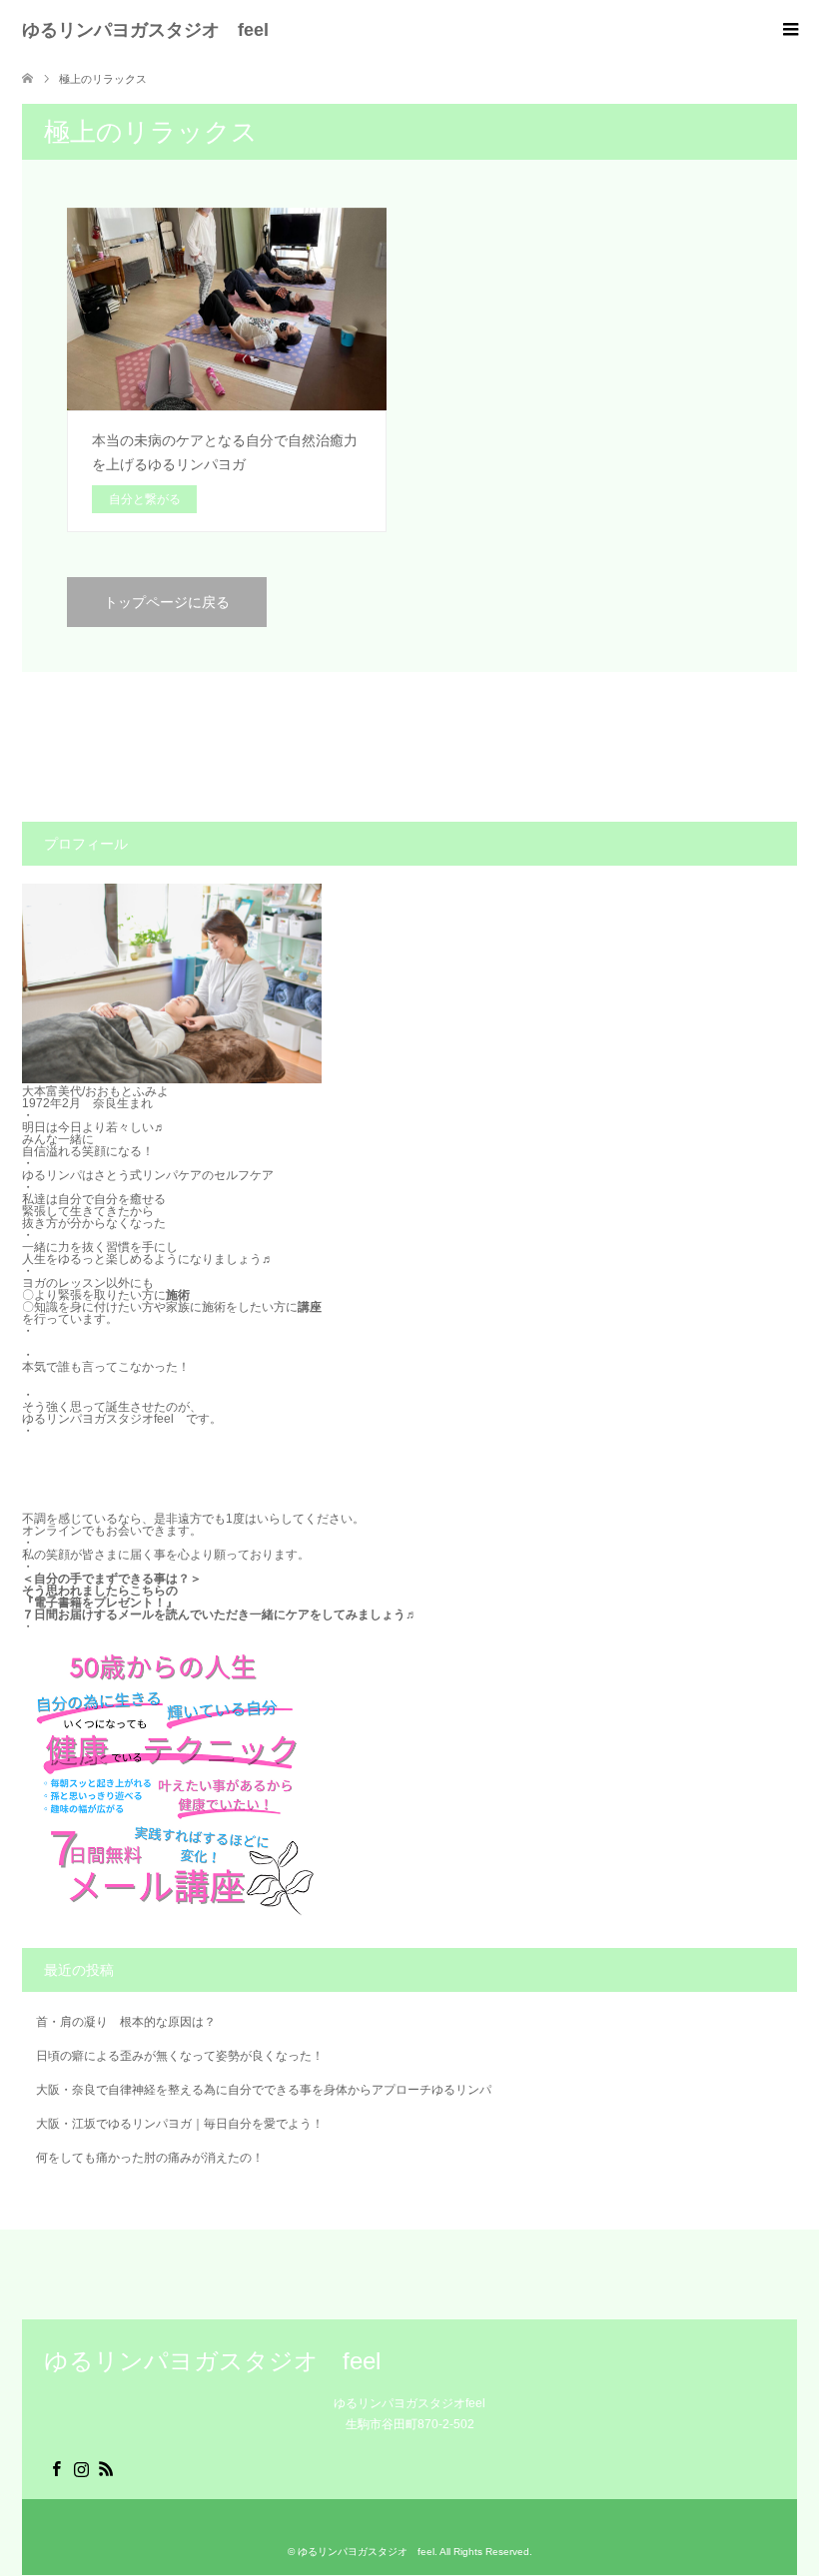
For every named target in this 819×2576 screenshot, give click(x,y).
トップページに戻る (167, 602)
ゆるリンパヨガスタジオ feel (145, 30)
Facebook (57, 2467)
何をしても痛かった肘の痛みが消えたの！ (150, 2158)
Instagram (82, 2467)
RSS (107, 2467)
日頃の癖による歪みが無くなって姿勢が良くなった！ (180, 2056)
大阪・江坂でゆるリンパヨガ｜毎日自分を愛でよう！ (180, 2124)
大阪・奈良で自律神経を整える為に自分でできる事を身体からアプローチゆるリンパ (264, 2090)
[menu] (789, 30)
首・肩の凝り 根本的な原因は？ (126, 2022)
